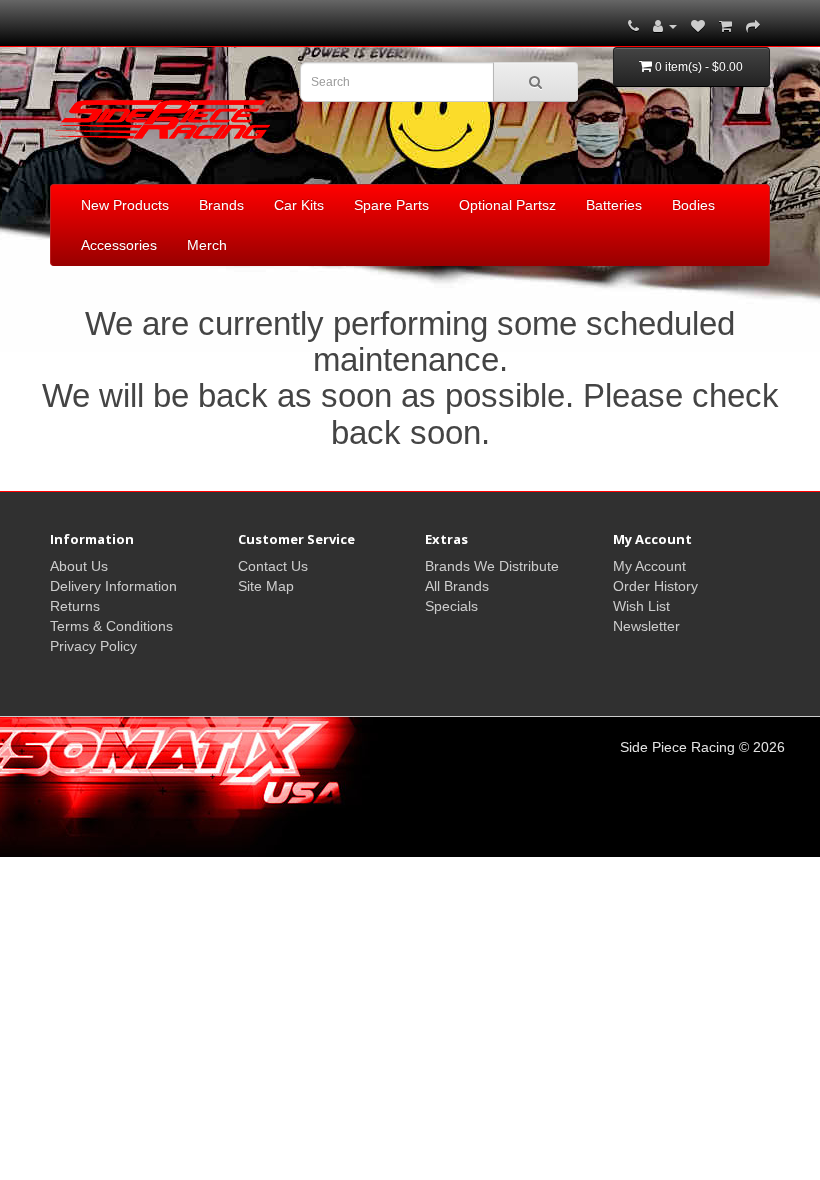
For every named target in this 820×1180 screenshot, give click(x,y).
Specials (451, 606)
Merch (207, 245)
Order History (655, 586)
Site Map (266, 586)
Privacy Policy (93, 646)
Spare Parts (391, 205)
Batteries (614, 205)
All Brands (457, 586)
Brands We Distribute (492, 566)
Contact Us (273, 566)
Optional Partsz (507, 205)
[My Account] (665, 26)
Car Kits (299, 205)
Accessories (119, 245)
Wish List (641, 606)
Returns (75, 606)
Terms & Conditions (111, 626)
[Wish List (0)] (698, 26)
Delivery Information (113, 586)
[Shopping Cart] (725, 26)
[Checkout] (753, 26)
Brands (221, 205)
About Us (79, 566)
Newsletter (646, 626)
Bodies (693, 205)
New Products (125, 205)
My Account (649, 566)
